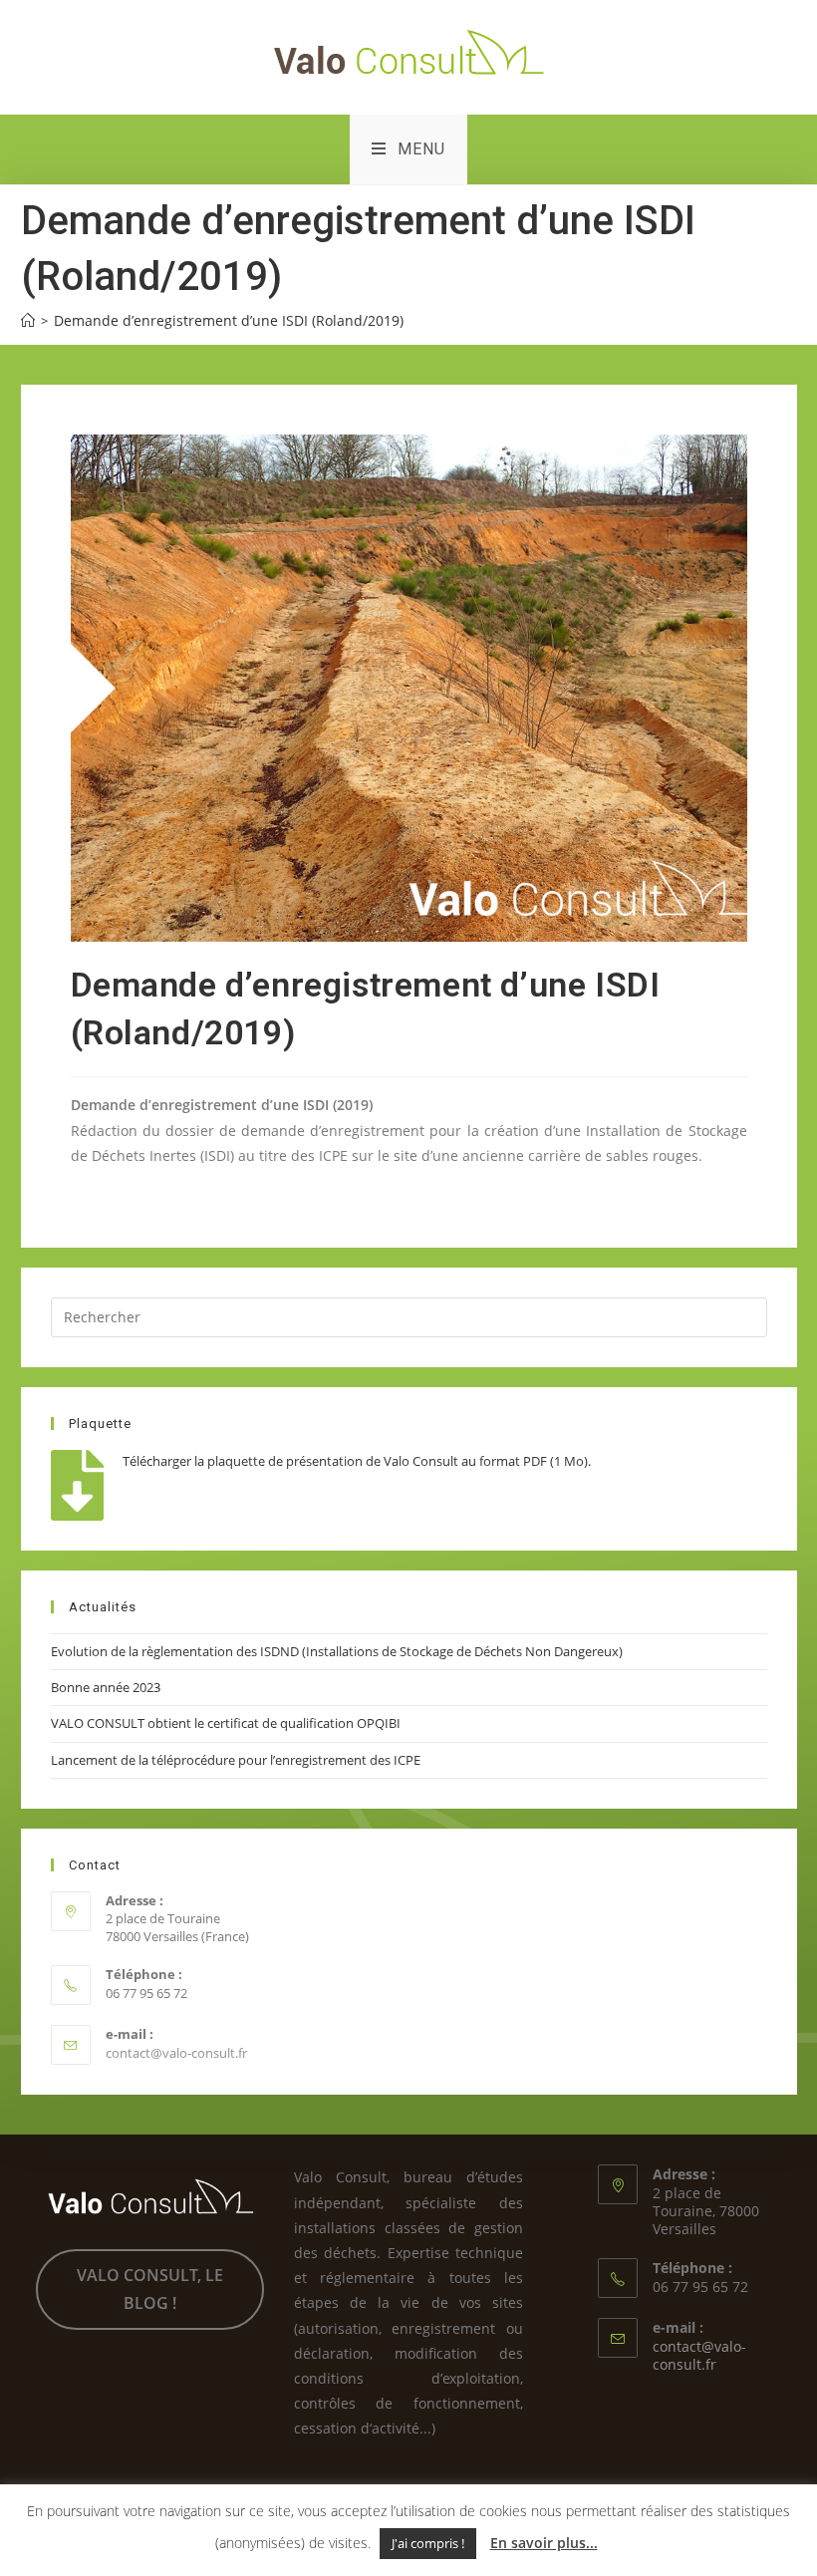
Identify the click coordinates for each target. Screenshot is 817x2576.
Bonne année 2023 (106, 1687)
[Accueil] (28, 320)
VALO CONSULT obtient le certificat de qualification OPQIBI (226, 1723)
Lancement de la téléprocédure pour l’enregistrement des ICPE (236, 1760)
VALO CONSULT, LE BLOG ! (150, 2289)
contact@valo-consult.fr (176, 2053)
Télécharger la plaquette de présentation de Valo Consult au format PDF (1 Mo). (357, 1461)
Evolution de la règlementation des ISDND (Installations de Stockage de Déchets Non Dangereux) (337, 1651)
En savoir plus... (544, 2543)
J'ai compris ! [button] (428, 2543)
